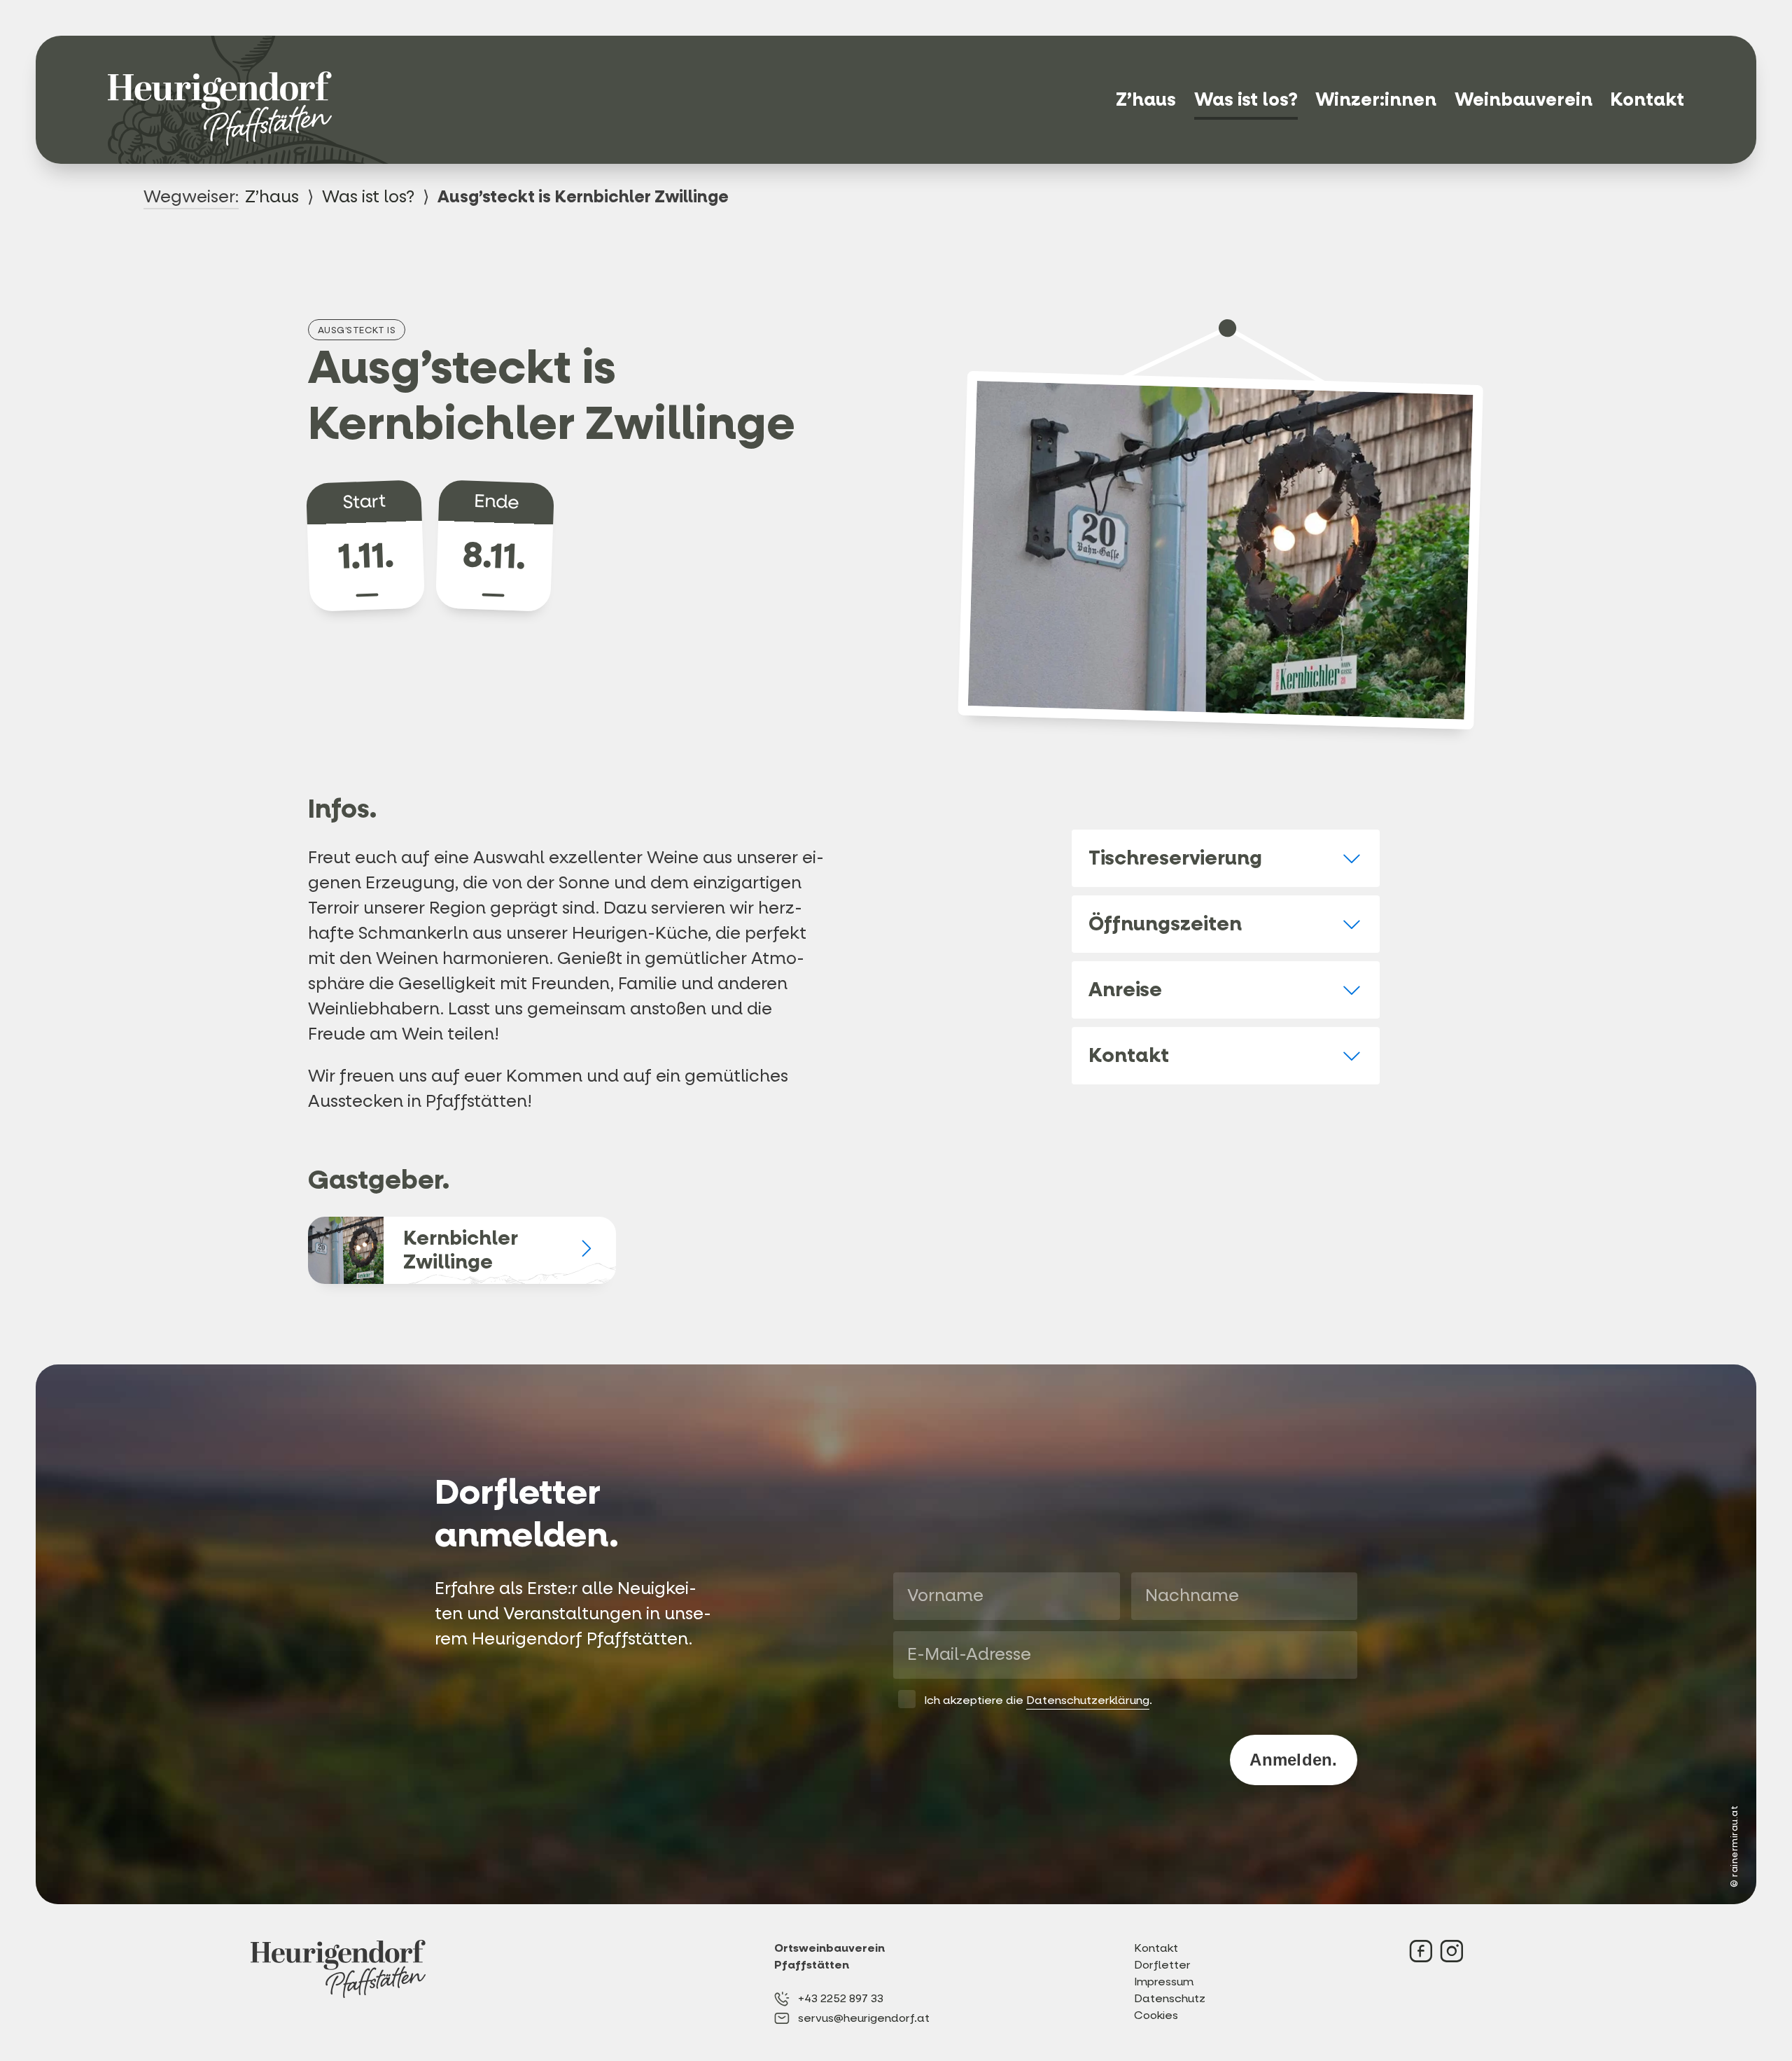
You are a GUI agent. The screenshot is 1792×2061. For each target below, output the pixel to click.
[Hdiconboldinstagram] (1452, 1951)
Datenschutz (1170, 1998)
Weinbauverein (1524, 100)
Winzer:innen (1376, 100)
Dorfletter (1162, 1965)
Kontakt (1647, 100)
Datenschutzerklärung (1088, 1700)
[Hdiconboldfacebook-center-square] (1421, 1951)
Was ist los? (1246, 100)
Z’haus (1146, 100)
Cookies (1156, 2015)
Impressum (1164, 1982)
